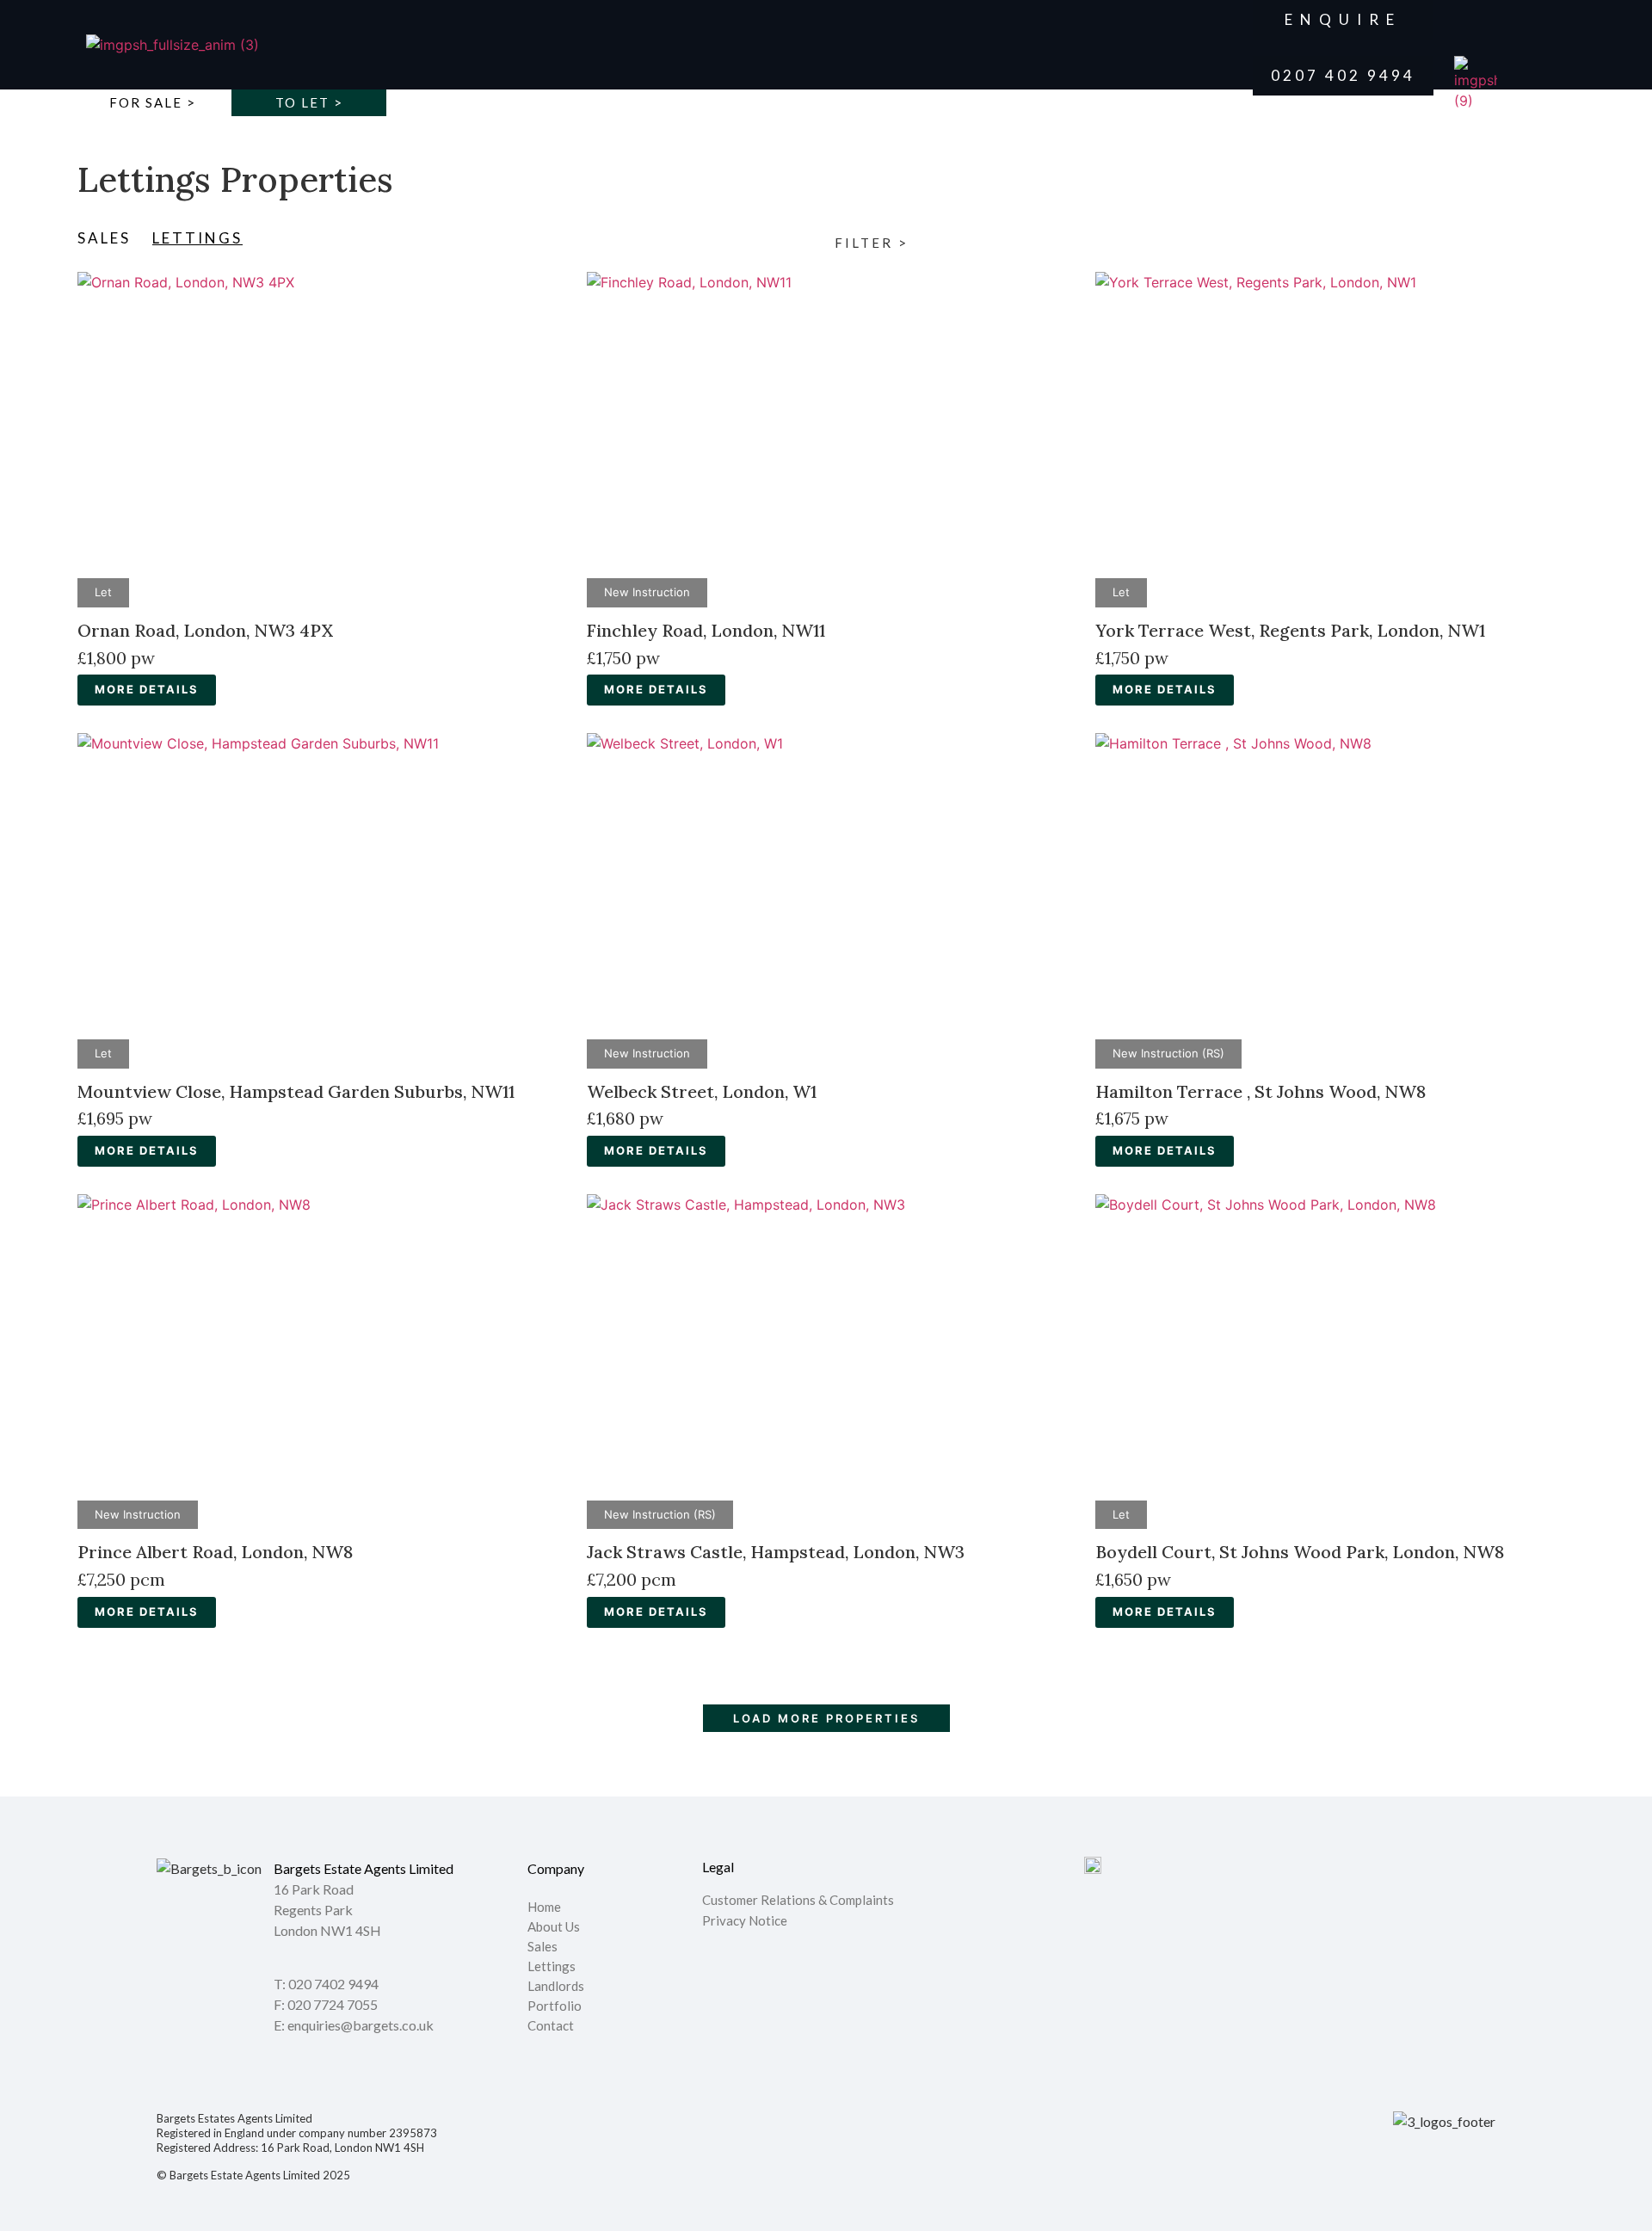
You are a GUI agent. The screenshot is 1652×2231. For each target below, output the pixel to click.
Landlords (557, 1987)
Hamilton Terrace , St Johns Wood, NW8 (1261, 1091)
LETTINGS (197, 238)
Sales (542, 1947)
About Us (554, 1927)
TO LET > (309, 102)
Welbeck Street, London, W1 (702, 1091)
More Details (147, 689)
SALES (104, 238)
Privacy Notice (745, 1920)
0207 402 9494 (1343, 75)
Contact (551, 2026)
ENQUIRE (1343, 19)
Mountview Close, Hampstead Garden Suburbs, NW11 (296, 1091)
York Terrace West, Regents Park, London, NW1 (1290, 630)
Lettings (552, 1967)
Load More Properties (826, 1718)
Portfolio (555, 2006)
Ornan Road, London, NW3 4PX (205, 630)
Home (544, 1907)
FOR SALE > (153, 102)
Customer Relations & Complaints (798, 1900)
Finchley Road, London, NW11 (706, 630)
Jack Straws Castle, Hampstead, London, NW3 (776, 1552)
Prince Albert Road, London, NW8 (215, 1552)
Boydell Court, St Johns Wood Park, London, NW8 (1300, 1552)
